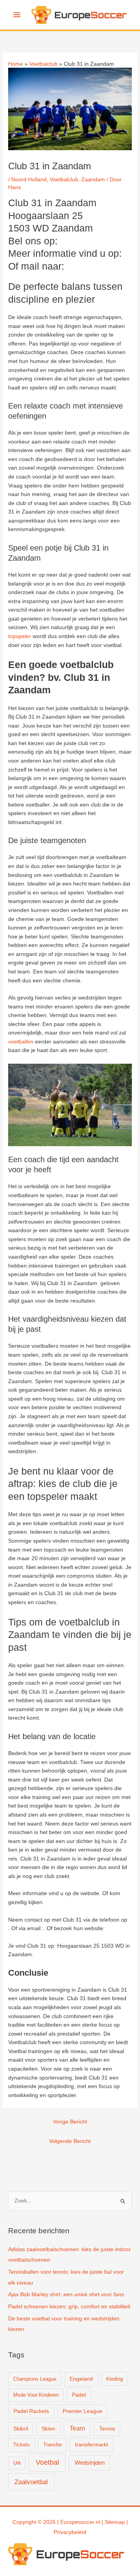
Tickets (22, 2445)
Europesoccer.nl (80, 2522)
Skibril (21, 2429)
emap (118, 2522)
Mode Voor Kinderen (36, 2395)
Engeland (81, 2379)
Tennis (107, 2429)
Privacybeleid (70, 2532)
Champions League (35, 2379)
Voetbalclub (64, 180)
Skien (48, 2429)
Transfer (52, 2445)
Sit (108, 2522)
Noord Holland (29, 180)
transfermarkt (92, 2445)
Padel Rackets (31, 2411)
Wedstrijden (90, 2463)
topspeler (20, 636)
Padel (79, 2395)
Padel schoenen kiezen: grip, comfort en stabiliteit (69, 2307)
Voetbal (47, 2462)
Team (77, 2428)
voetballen (21, 1042)
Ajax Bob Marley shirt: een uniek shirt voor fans (66, 2295)
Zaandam (93, 180)
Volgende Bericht (70, 2141)
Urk (17, 2463)
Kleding (115, 2379)
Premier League (82, 2411)
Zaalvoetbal (31, 2482)
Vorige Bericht (70, 2122)
